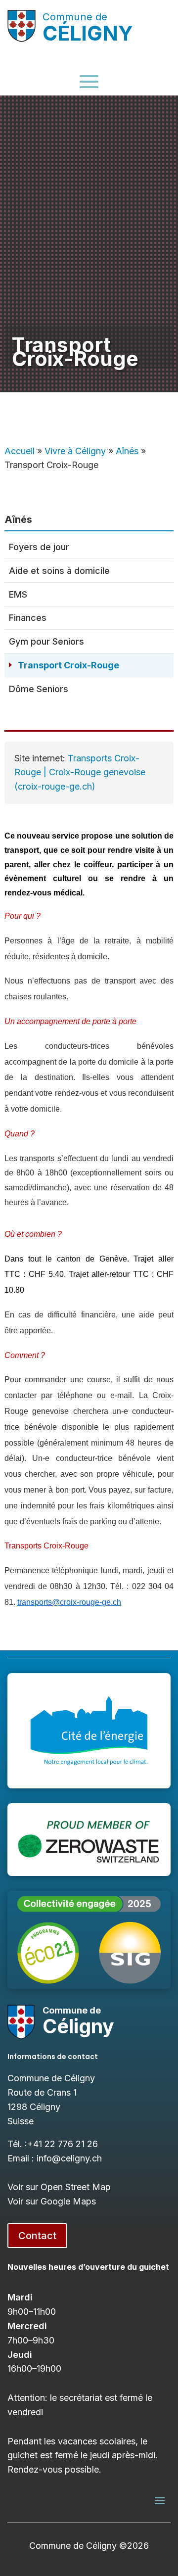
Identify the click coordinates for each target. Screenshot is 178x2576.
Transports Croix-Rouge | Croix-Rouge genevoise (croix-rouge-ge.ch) (80, 773)
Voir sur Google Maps (52, 2201)
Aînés (127, 451)
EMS (18, 594)
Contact (37, 2236)
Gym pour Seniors (46, 641)
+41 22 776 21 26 (63, 2144)
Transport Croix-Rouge (68, 665)
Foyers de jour (39, 547)
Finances (28, 618)
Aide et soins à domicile (59, 571)
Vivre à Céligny (75, 451)
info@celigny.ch (69, 2158)
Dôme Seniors (39, 689)
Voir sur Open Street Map (59, 2187)
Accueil (20, 451)
